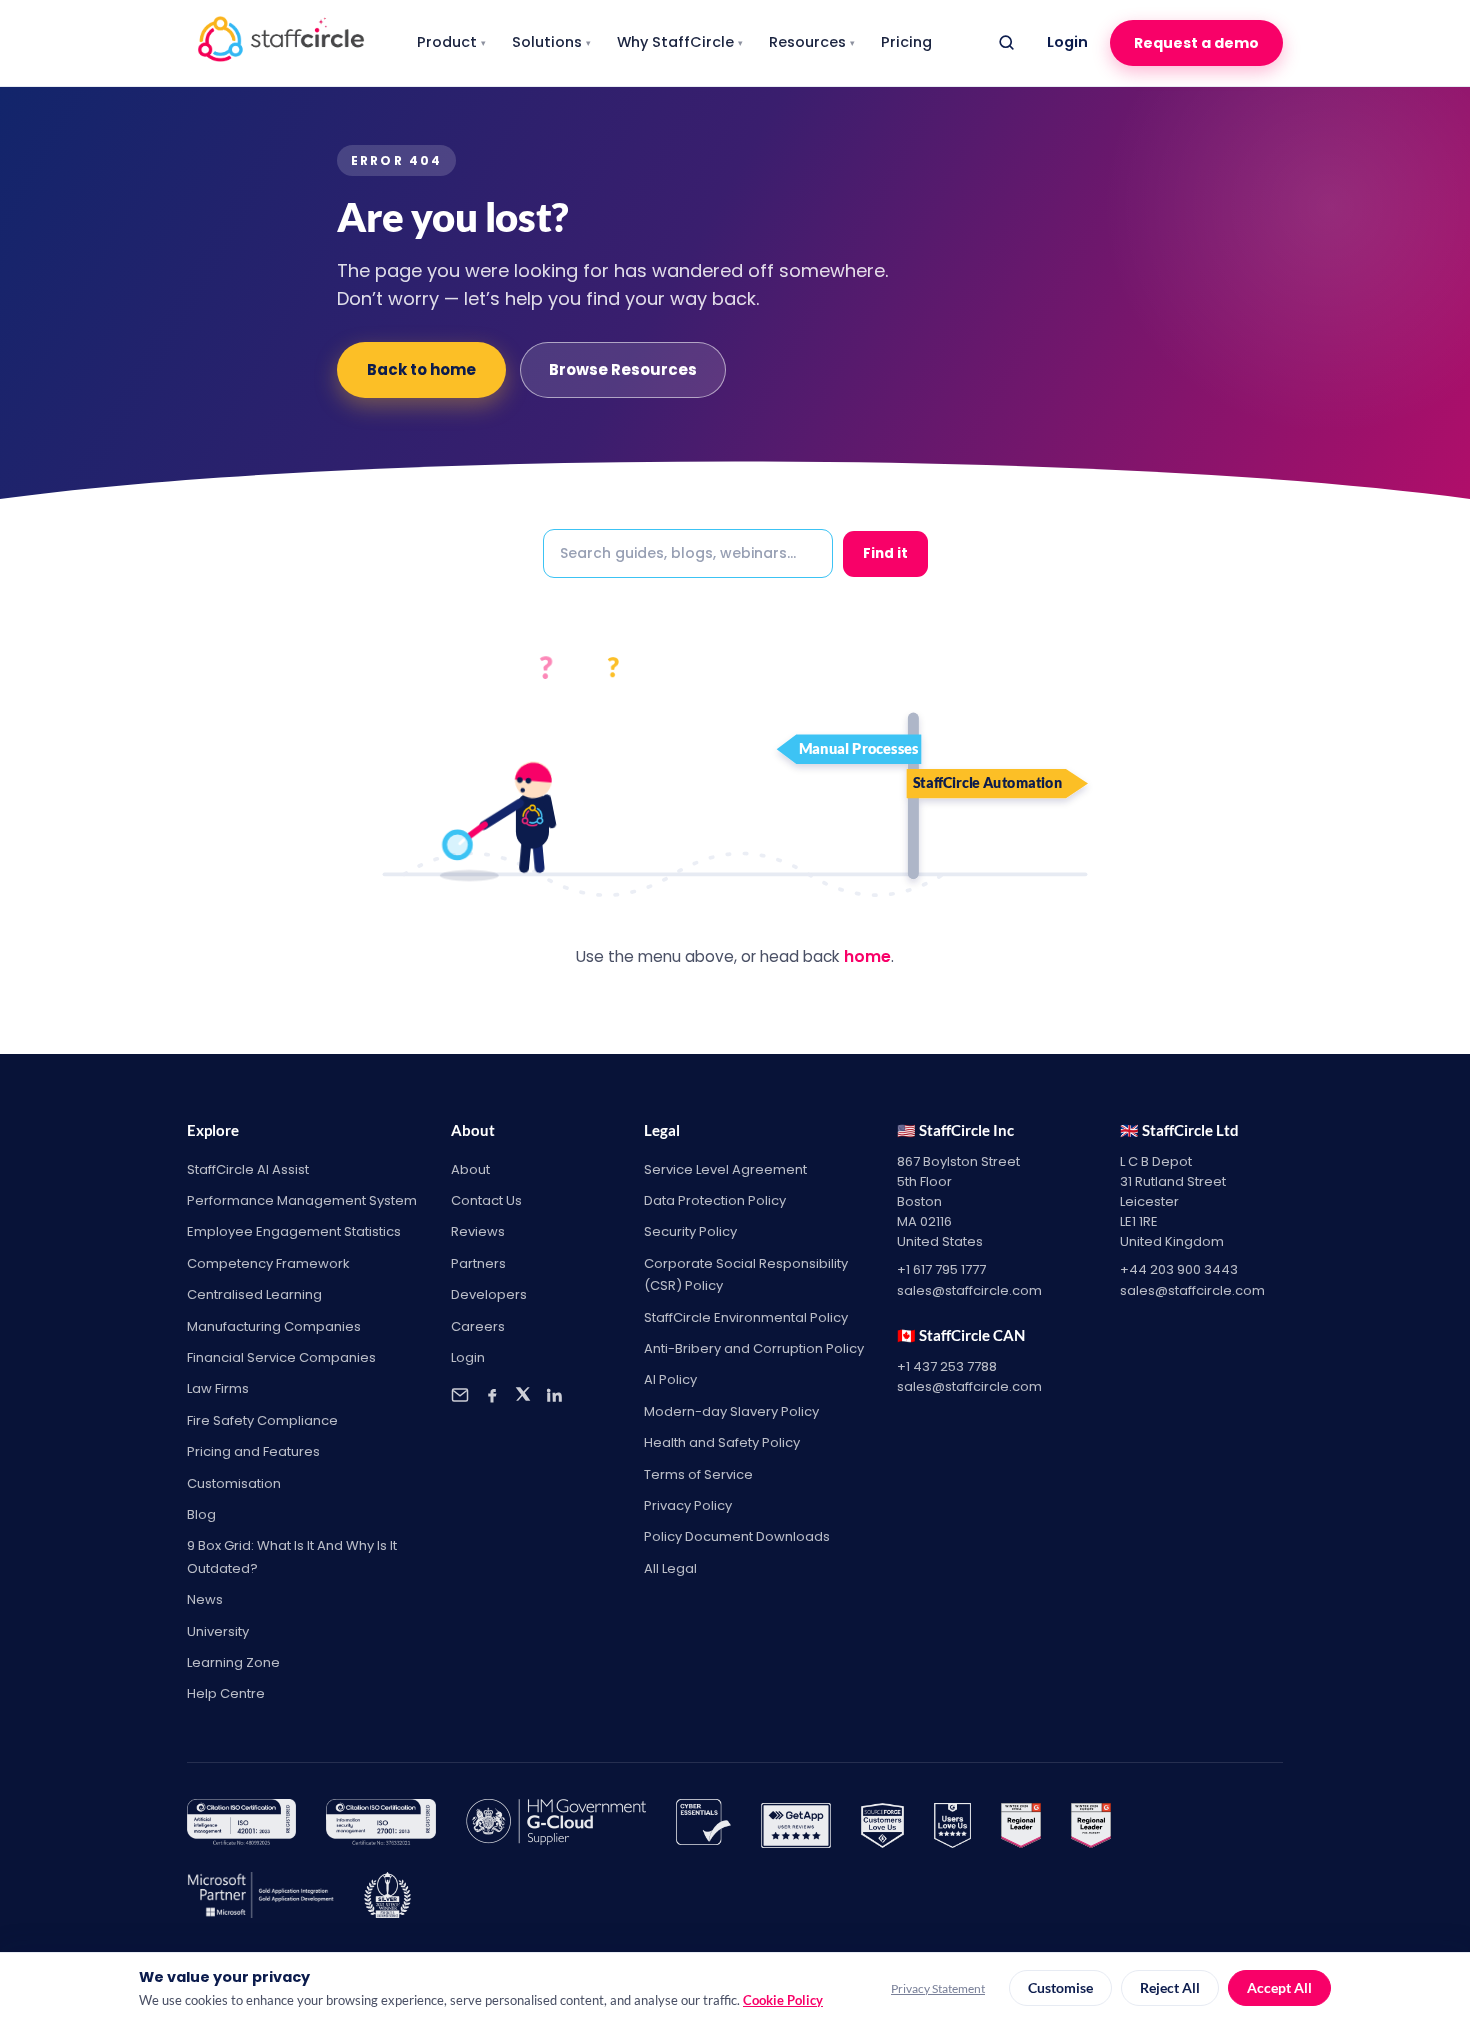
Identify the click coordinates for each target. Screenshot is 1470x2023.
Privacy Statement (938, 1988)
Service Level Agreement (725, 1169)
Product (451, 42)
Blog (201, 1514)
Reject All (1170, 1988)
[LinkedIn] (554, 1395)
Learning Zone (233, 1662)
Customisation (234, 1483)
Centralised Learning (254, 1294)
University (218, 1631)
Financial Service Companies (281, 1357)
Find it (885, 553)
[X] (523, 1395)
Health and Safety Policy (722, 1442)
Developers (489, 1294)
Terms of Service (698, 1474)
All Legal (670, 1568)
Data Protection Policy (715, 1200)
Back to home (421, 369)
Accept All (1279, 1988)
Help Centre (226, 1693)
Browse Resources (623, 369)
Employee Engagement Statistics (294, 1231)
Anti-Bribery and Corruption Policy (754, 1348)
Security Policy (690, 1231)
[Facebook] (492, 1395)
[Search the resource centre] (1006, 43)
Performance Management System (302, 1200)
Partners (478, 1263)
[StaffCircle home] (281, 43)
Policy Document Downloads (737, 1536)
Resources (812, 42)
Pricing (906, 42)
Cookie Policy (783, 2000)
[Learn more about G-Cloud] (556, 1826)
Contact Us (486, 1200)
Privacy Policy (688, 1505)
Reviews (478, 1231)
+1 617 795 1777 (941, 1269)
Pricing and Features (253, 1451)
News (205, 1599)
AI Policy (670, 1379)
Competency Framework (268, 1263)
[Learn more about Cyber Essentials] (704, 1826)
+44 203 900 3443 (1179, 1269)
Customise (1060, 1988)
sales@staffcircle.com (969, 1290)
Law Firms (218, 1388)
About (470, 1169)
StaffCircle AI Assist (248, 1169)
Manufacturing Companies (274, 1326)
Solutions (551, 42)
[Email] (460, 1395)
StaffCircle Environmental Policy (746, 1317)
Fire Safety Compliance (262, 1420)
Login (1067, 42)
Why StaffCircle (680, 42)
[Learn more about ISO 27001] (380, 1826)
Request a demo (1196, 43)
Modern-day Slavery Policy (731, 1411)
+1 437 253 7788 (947, 1366)
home (867, 956)
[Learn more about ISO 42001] (241, 1826)
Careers (478, 1326)
